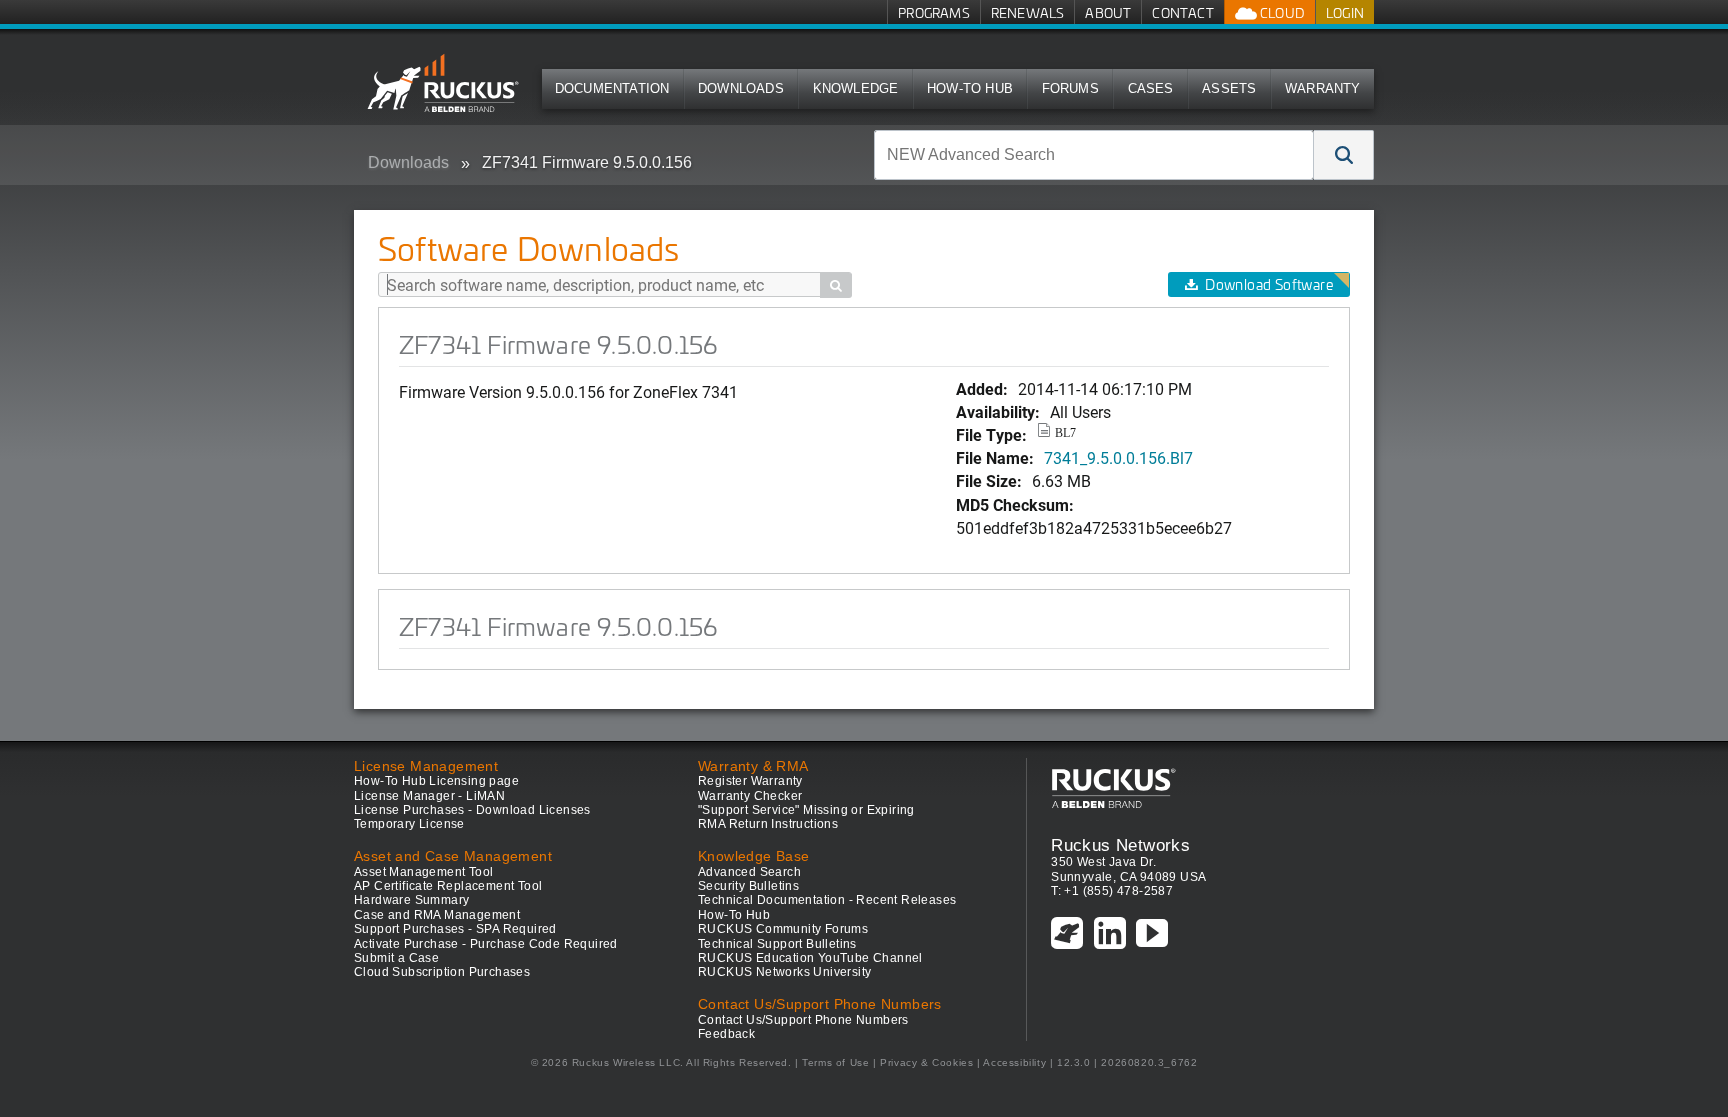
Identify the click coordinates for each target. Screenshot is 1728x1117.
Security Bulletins (748, 886)
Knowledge (856, 88)
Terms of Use (835, 1062)
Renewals (1028, 12)
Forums (1070, 88)
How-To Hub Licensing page (436, 781)
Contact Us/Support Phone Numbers (803, 1020)
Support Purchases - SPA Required (455, 929)
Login (1345, 12)
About (1108, 12)
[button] (1344, 155)
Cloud (1281, 12)
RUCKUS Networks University (784, 972)
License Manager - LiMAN (429, 796)
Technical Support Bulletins (777, 944)
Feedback (726, 1034)
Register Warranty (750, 781)
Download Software (1269, 284)
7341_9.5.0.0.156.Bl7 (1118, 457)
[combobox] (1094, 155)
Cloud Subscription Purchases (442, 972)
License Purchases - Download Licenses (472, 810)
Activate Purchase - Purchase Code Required (486, 944)
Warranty (1323, 88)
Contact (1182, 12)
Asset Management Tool (423, 872)
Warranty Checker (750, 796)
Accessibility (1014, 1062)
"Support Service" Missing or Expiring (806, 810)
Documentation (612, 88)
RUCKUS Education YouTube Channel (810, 958)
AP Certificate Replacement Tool (448, 886)
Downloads (741, 88)
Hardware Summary (411, 900)
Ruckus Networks (1120, 845)
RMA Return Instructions (768, 824)
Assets (1229, 88)
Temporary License (409, 824)
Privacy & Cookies (926, 1062)
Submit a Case (396, 958)
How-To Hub (970, 88)
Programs (934, 12)
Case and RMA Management (437, 915)
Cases (1151, 88)
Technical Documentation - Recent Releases (827, 900)
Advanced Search (749, 872)
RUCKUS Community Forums (783, 929)
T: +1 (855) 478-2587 (1112, 891)
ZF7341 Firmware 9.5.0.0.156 (587, 162)
